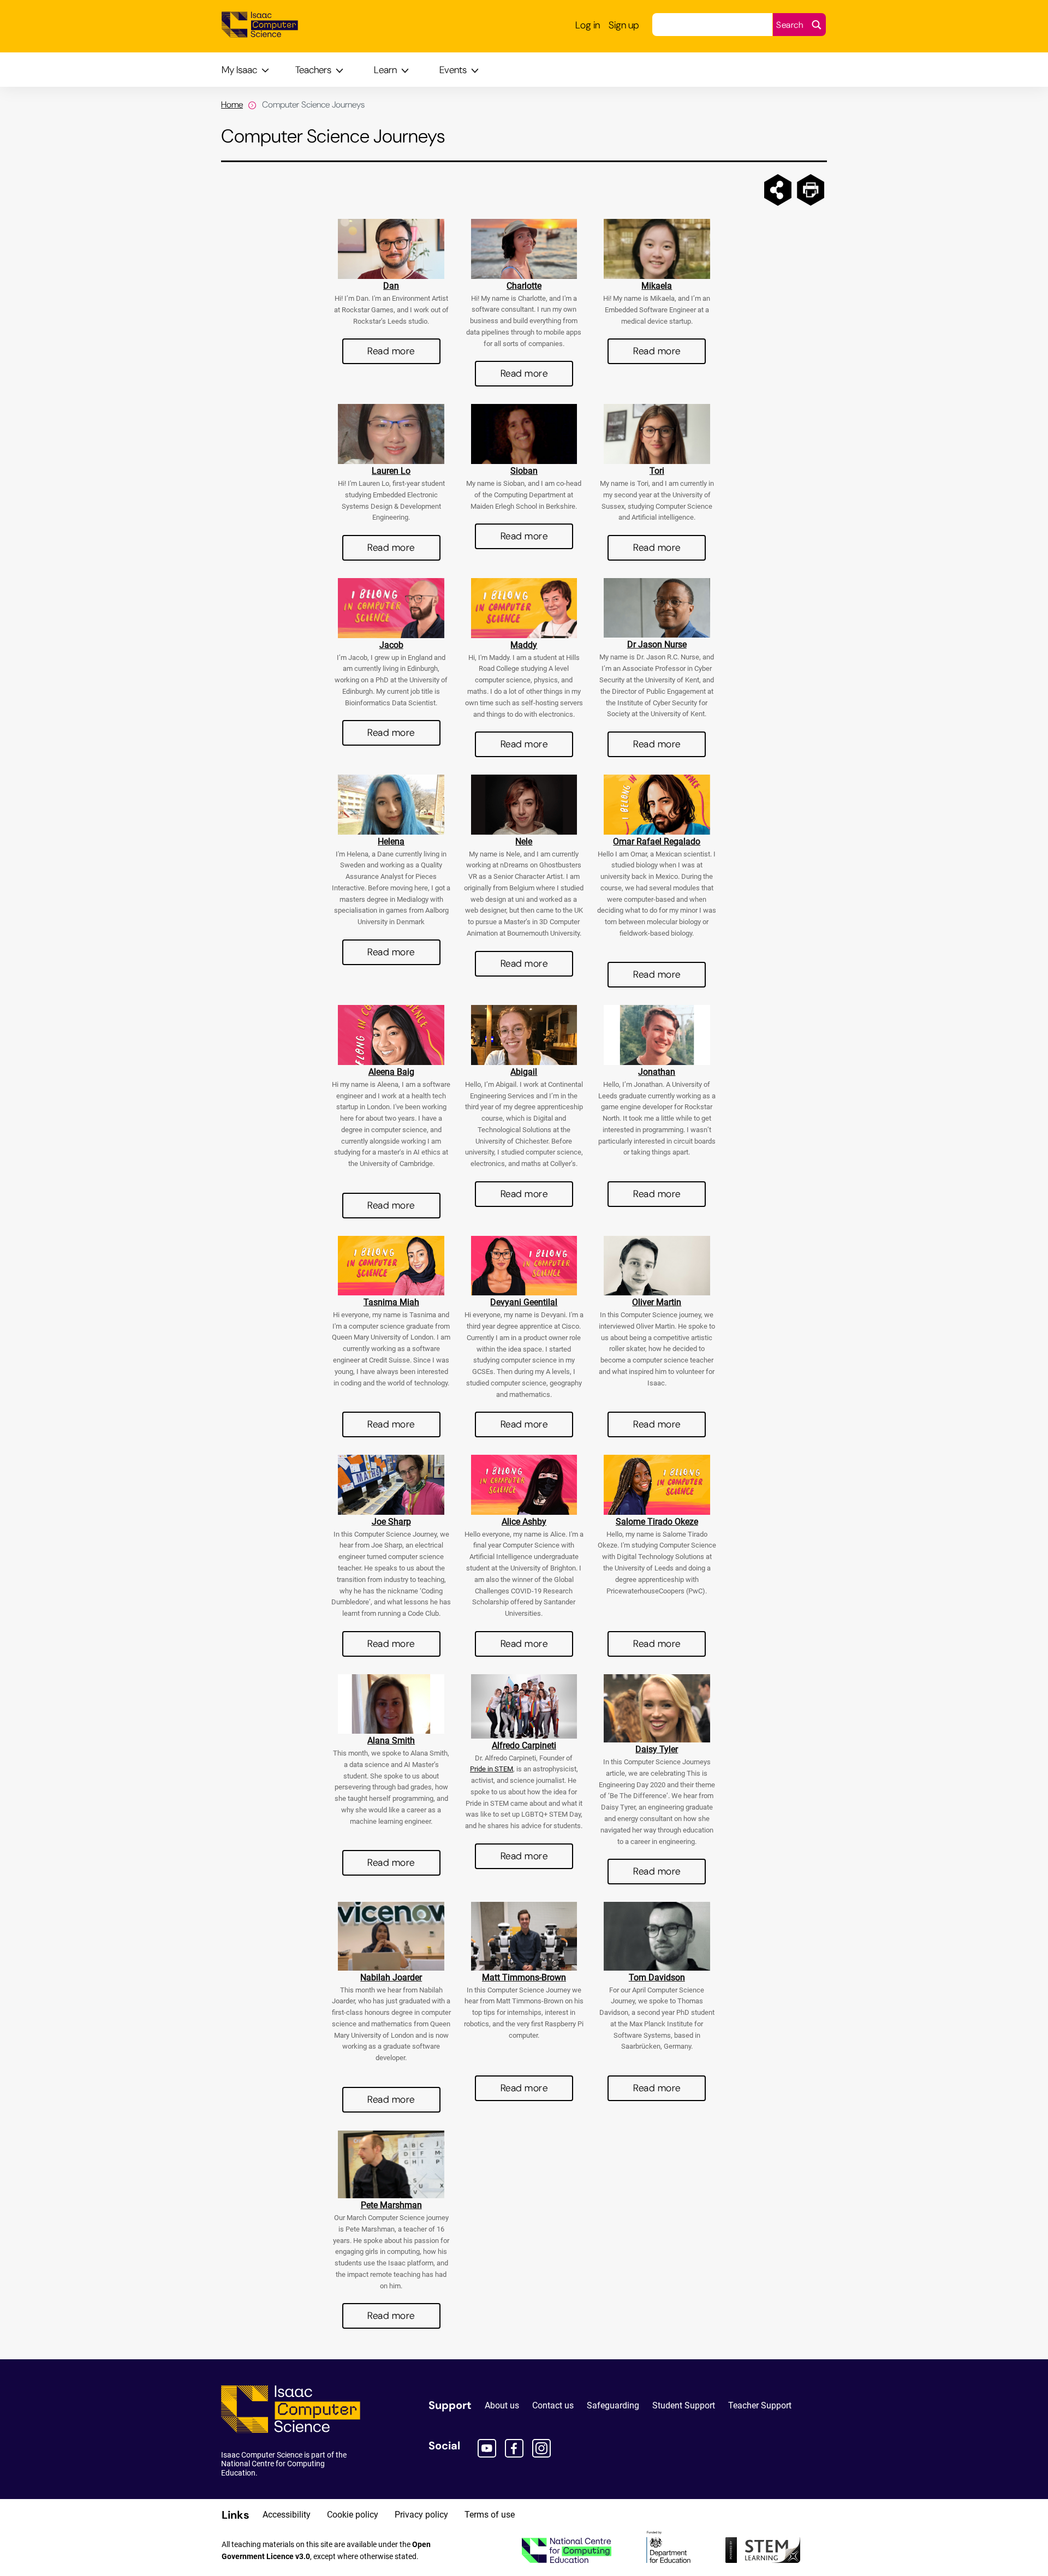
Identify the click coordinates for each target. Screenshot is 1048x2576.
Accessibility (287, 2515)
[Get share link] (778, 190)
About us (502, 2405)
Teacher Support (760, 2405)
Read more (391, 351)
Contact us (553, 2405)
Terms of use (490, 2515)
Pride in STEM (492, 1769)
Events (453, 70)
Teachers (313, 70)
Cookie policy (353, 2515)
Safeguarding (613, 2405)
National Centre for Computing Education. (273, 2468)
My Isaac (239, 70)
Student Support (684, 2405)
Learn (385, 70)
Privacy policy (421, 2515)
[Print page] (811, 190)
